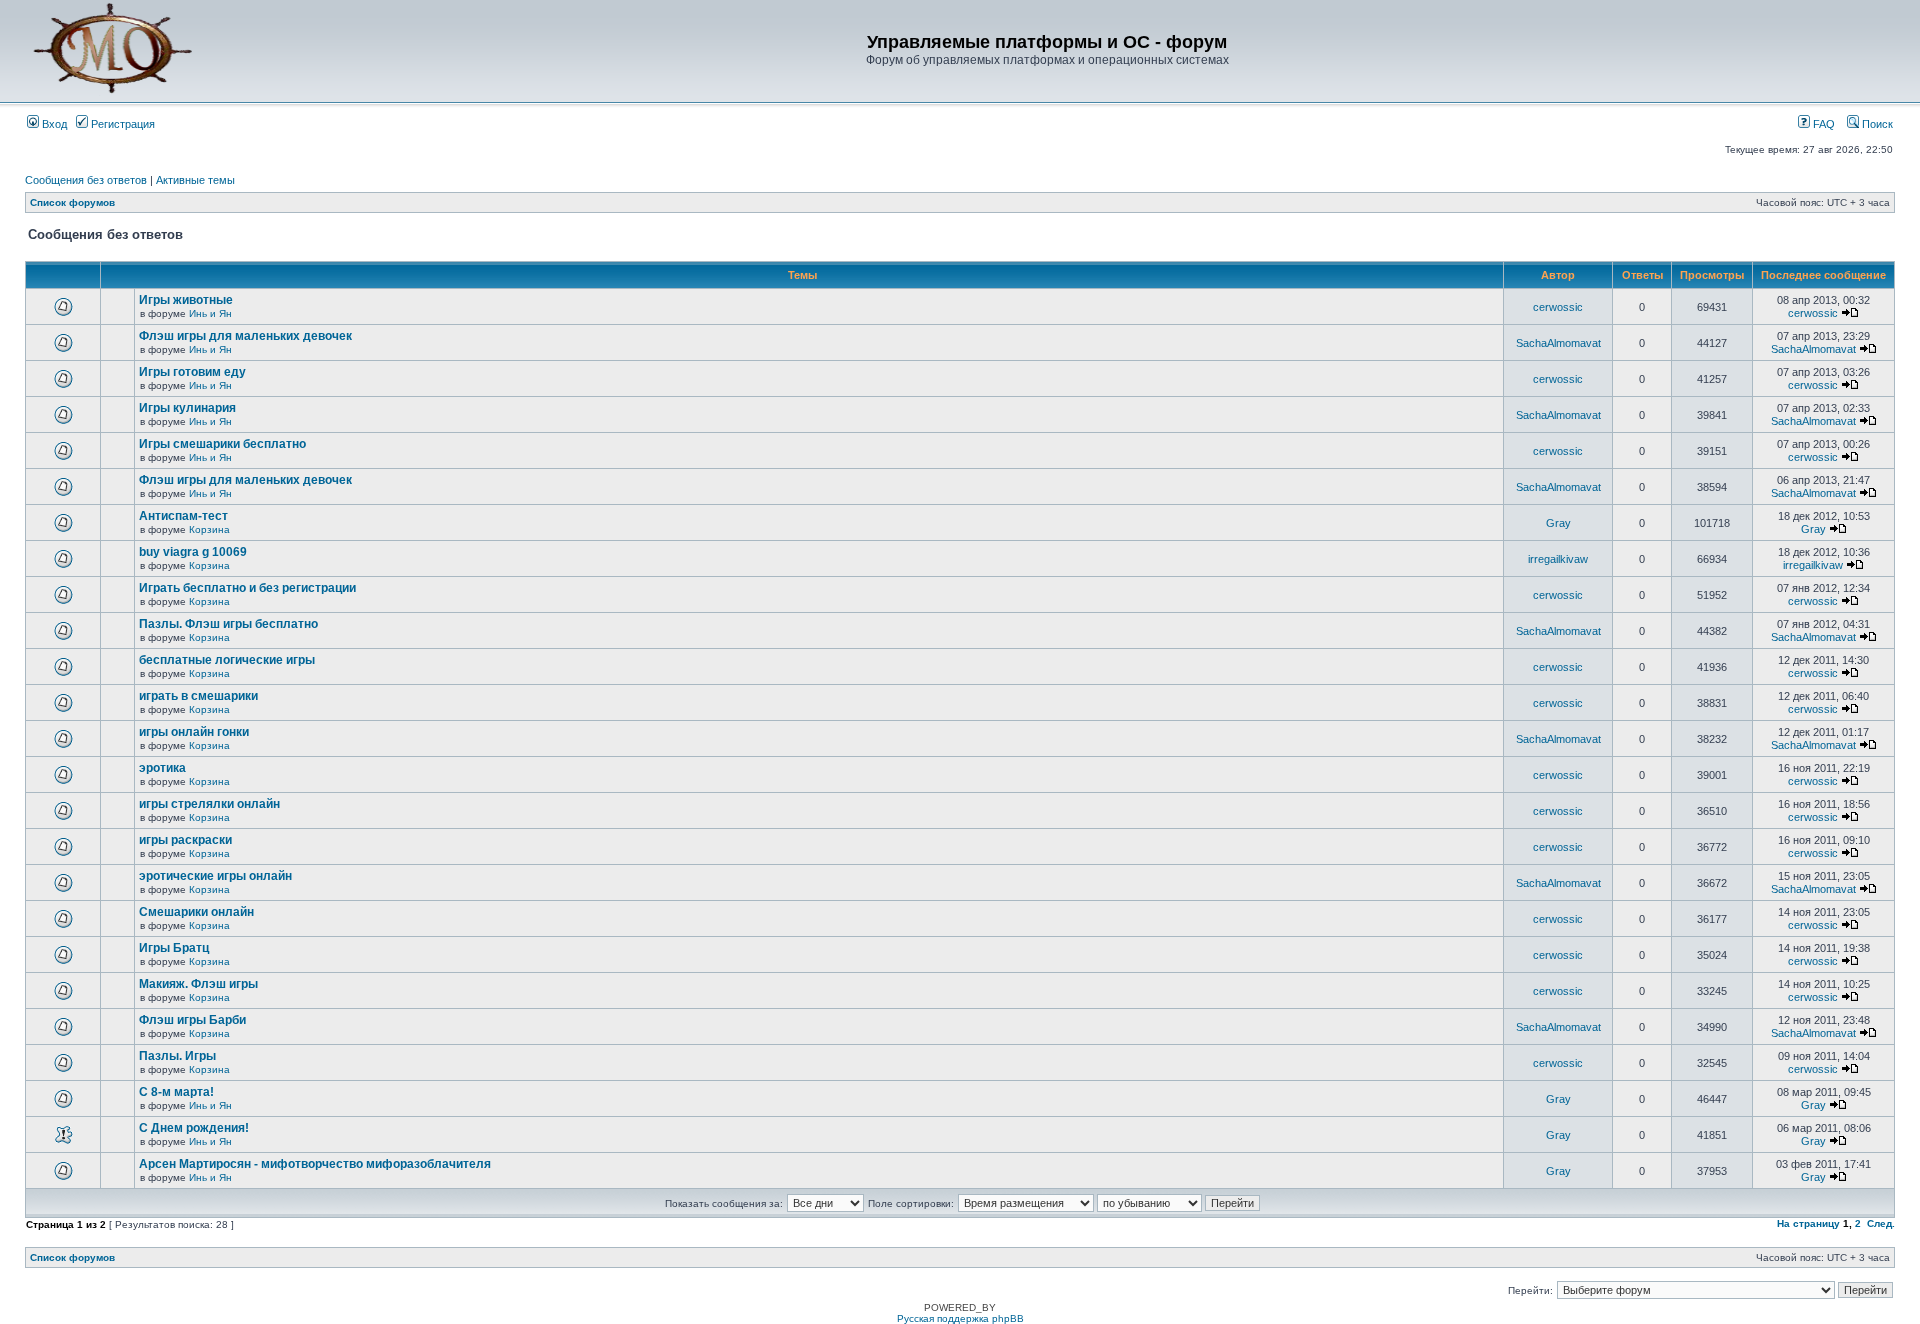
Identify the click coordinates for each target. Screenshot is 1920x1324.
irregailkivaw (1558, 559)
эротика (162, 768)
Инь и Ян (210, 313)
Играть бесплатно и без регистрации (247, 588)
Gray (1558, 523)
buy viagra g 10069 (193, 552)
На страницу (1808, 1223)
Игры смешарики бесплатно (222, 444)
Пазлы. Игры (177, 1056)
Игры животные (186, 300)
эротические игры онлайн (215, 876)
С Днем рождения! (194, 1128)
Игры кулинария (187, 408)
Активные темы (195, 180)
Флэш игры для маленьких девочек (245, 336)
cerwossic (1558, 307)
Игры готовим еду (192, 372)
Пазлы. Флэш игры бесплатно (228, 624)
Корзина (209, 529)
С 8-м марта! (176, 1092)
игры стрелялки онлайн (209, 804)
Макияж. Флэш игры (198, 984)
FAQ (1822, 124)
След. (1881, 1223)
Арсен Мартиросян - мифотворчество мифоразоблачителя (315, 1164)
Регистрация (121, 124)
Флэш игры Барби (192, 1020)
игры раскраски (185, 840)
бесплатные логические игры (227, 660)
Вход (53, 124)
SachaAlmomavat (1558, 343)
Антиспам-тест (183, 516)
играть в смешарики (198, 696)
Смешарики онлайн (196, 912)
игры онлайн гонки (194, 732)
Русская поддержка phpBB (960, 1318)
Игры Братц (174, 948)
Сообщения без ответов (86, 180)
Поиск (1876, 124)
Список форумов (72, 202)
